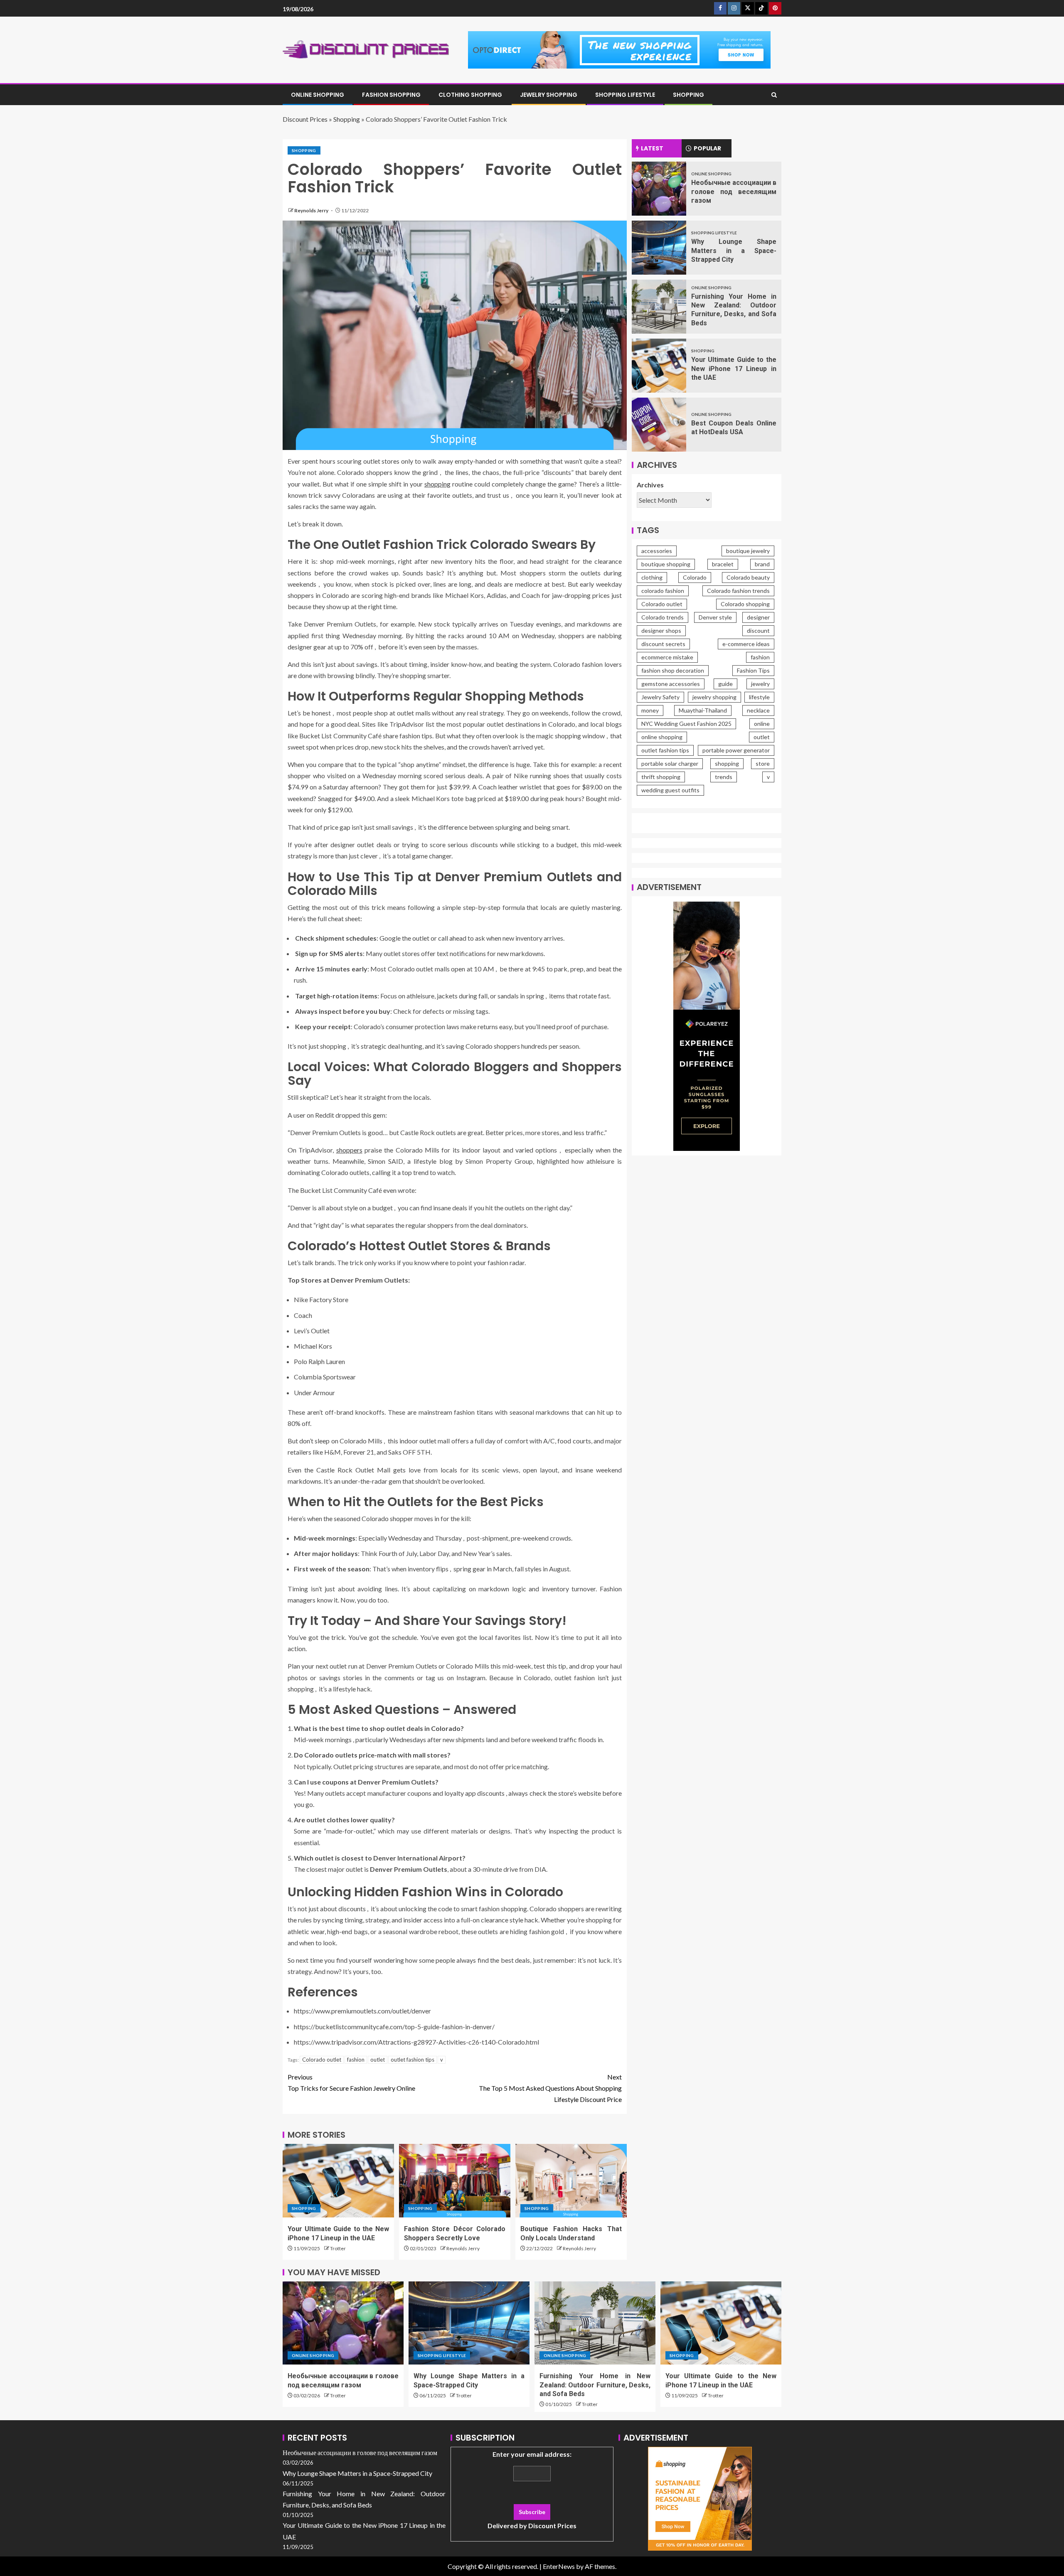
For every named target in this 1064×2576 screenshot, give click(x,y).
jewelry (760, 684)
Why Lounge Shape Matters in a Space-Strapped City (734, 251)
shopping (437, 484)
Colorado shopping (745, 604)
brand (762, 564)
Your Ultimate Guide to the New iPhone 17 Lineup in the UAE (734, 369)
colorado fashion (663, 591)
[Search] (774, 95)
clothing (652, 578)
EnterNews (559, 2566)
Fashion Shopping (391, 95)
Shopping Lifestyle (625, 95)
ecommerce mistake (667, 658)
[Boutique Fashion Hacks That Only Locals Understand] (571, 2181)
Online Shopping (318, 95)
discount (758, 631)
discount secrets (663, 644)
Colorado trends (663, 618)
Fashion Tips (753, 671)
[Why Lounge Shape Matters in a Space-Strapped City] (659, 248)
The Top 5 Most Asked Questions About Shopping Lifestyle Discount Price (550, 2088)
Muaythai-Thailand (703, 711)
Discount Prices (305, 119)
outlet (378, 2060)
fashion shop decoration (673, 671)
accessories (657, 551)
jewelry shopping (714, 697)
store (763, 764)
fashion (356, 2060)
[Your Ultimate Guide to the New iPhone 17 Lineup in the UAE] (338, 2181)
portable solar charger (670, 764)
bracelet (723, 564)
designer (758, 618)
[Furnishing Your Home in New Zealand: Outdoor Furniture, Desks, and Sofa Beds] (659, 307)
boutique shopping (666, 564)
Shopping (688, 95)
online (762, 724)
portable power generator (736, 751)
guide (725, 684)
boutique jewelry (748, 551)
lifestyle (759, 697)
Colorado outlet (322, 2060)
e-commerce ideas (746, 644)
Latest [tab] (652, 148)
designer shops (661, 631)
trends (724, 777)
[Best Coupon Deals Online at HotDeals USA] (659, 425)
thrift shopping (661, 777)
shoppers (349, 1150)
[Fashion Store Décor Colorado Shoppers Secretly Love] (455, 2181)
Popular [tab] (707, 148)
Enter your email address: (532, 2490)
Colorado (695, 578)
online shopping (662, 737)
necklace (758, 711)
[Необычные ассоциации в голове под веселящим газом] (659, 189)
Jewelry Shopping (549, 95)
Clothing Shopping (470, 95)
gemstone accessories (671, 684)
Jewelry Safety (660, 697)
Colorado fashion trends (738, 591)
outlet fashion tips (413, 2060)
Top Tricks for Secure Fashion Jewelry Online (351, 2082)
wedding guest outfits (670, 790)
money (650, 711)
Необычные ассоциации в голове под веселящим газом (734, 192)
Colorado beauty (748, 578)
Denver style (715, 618)
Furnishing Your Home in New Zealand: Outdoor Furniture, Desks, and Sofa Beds (595, 2385)
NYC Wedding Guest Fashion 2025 (686, 724)
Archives (650, 485)
